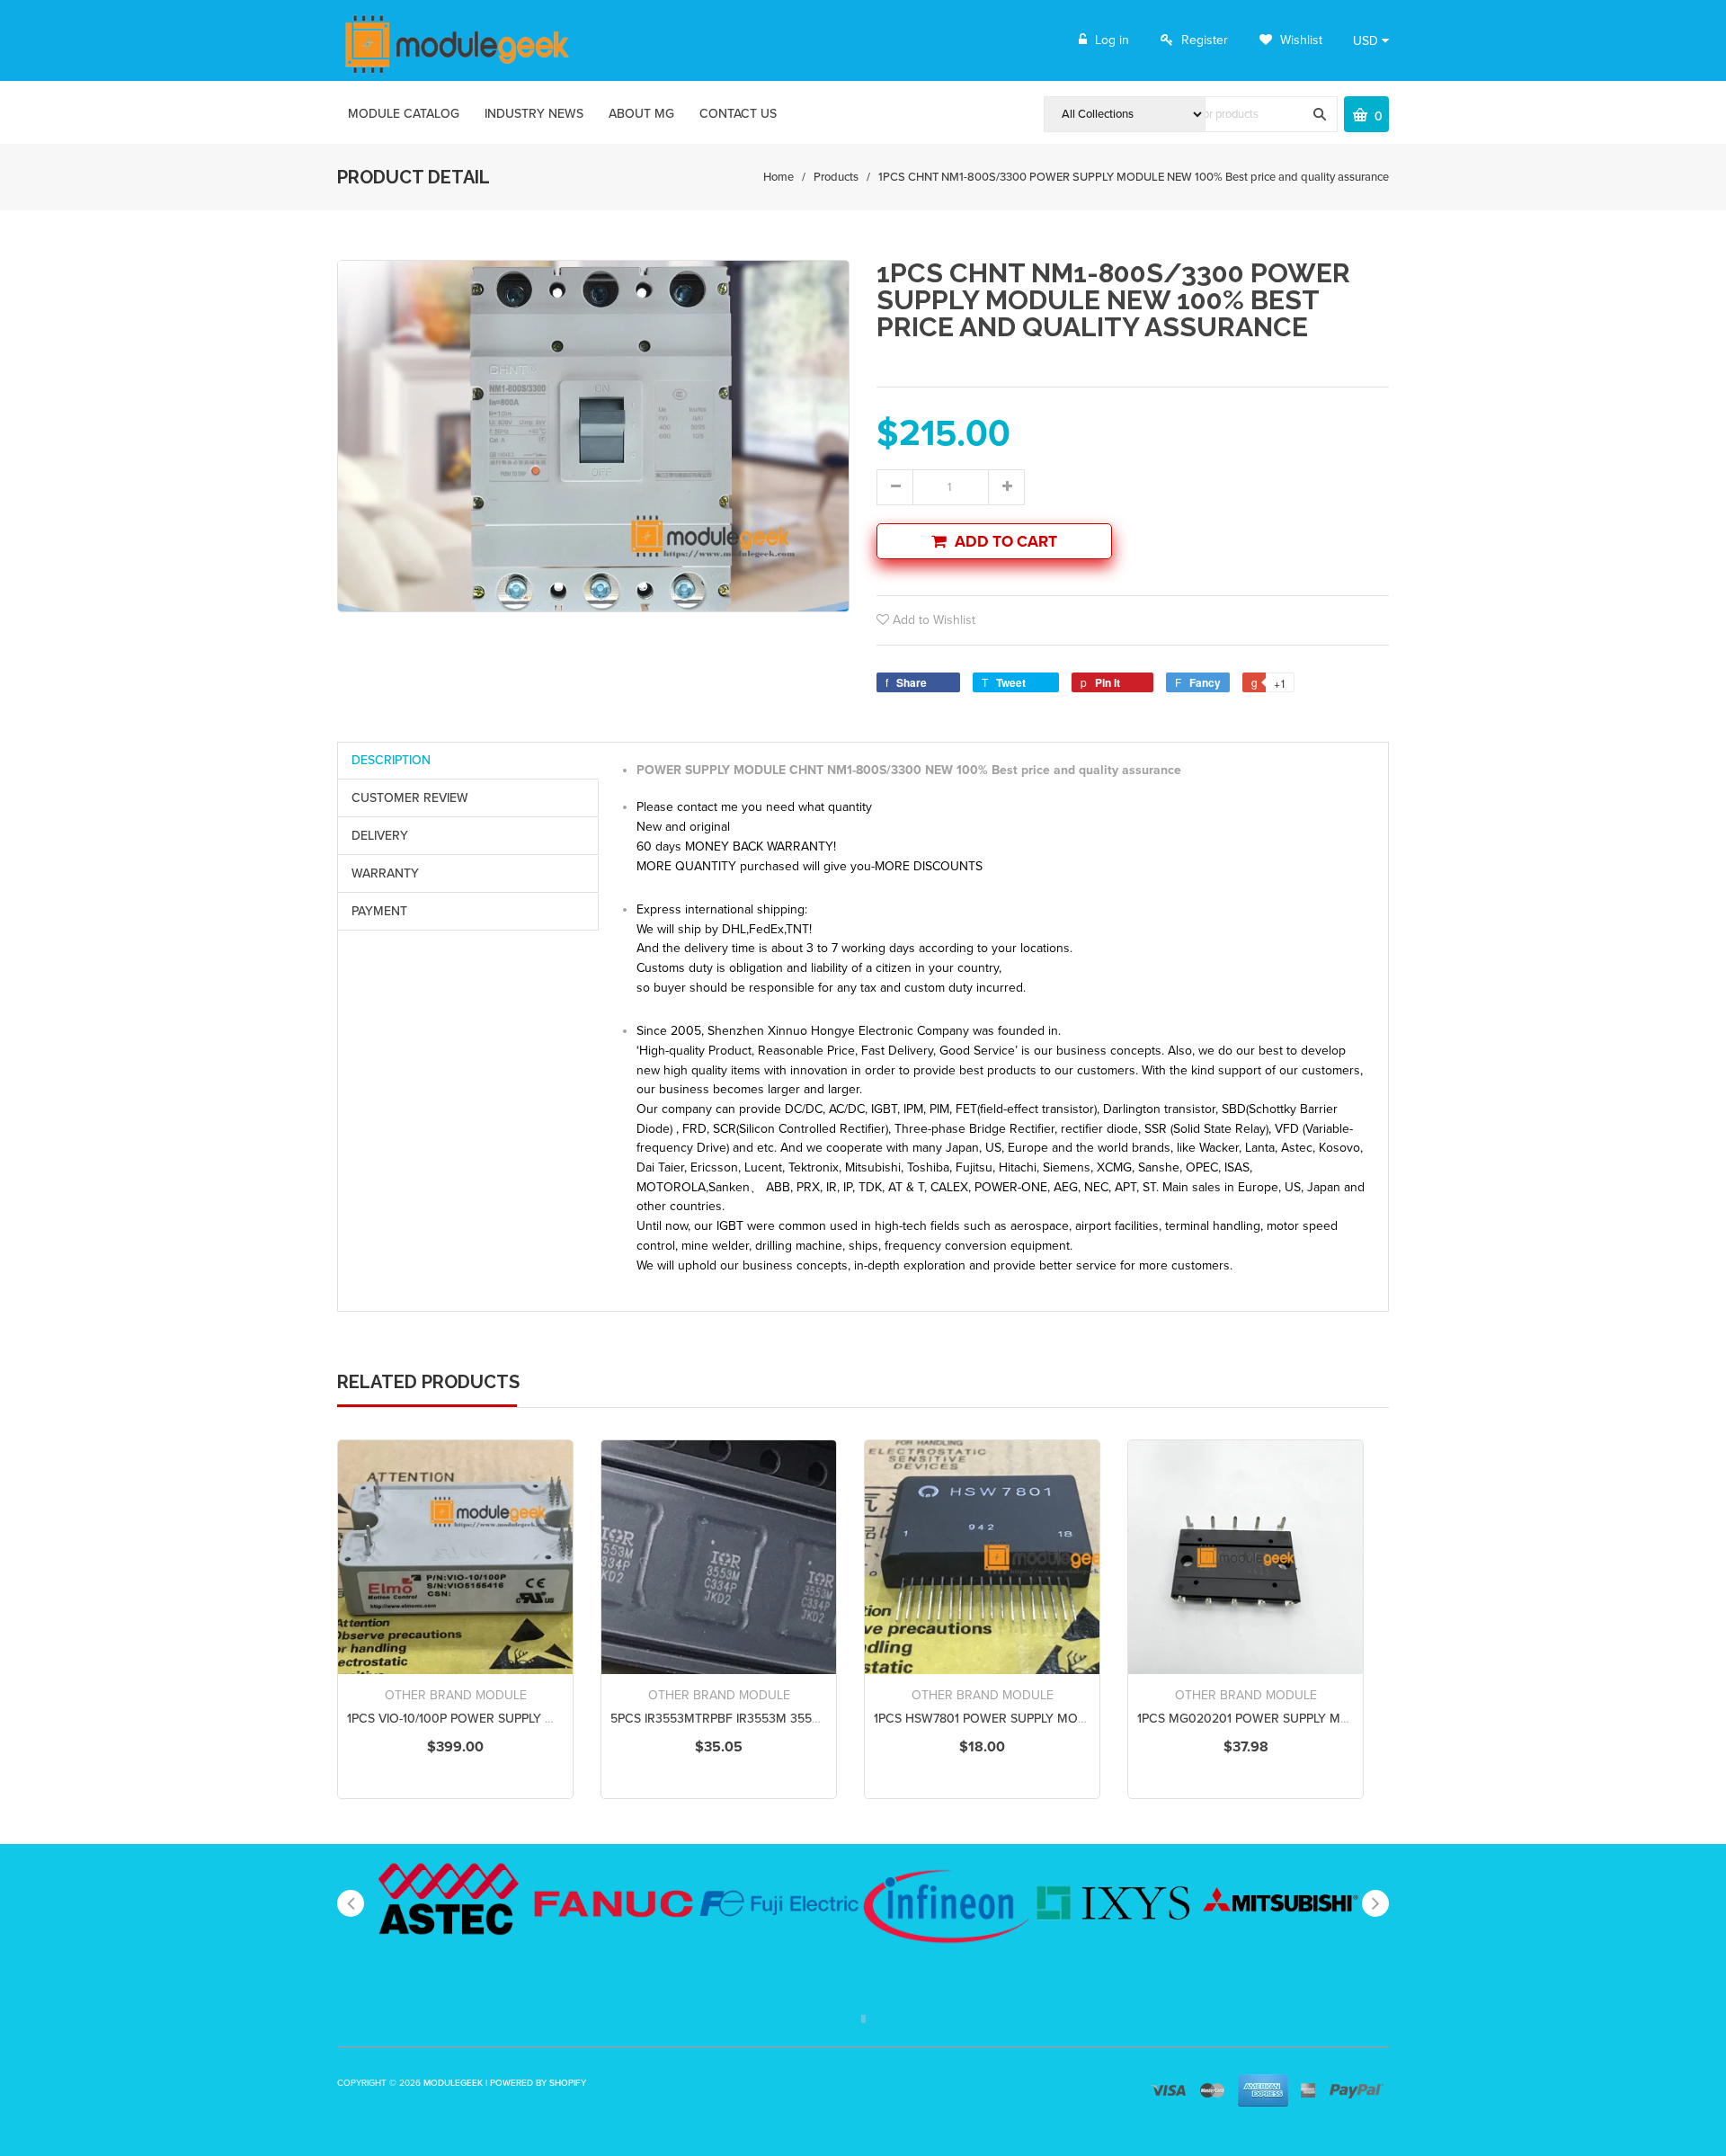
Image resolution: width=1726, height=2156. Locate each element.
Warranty (385, 873)
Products (836, 177)
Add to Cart (1006, 542)
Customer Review (410, 798)
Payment (379, 911)
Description (391, 760)
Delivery (380, 836)
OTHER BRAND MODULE (456, 1695)
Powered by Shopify (538, 2083)
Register (1205, 40)
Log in (1112, 40)
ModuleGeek (453, 2083)
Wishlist (1299, 40)
